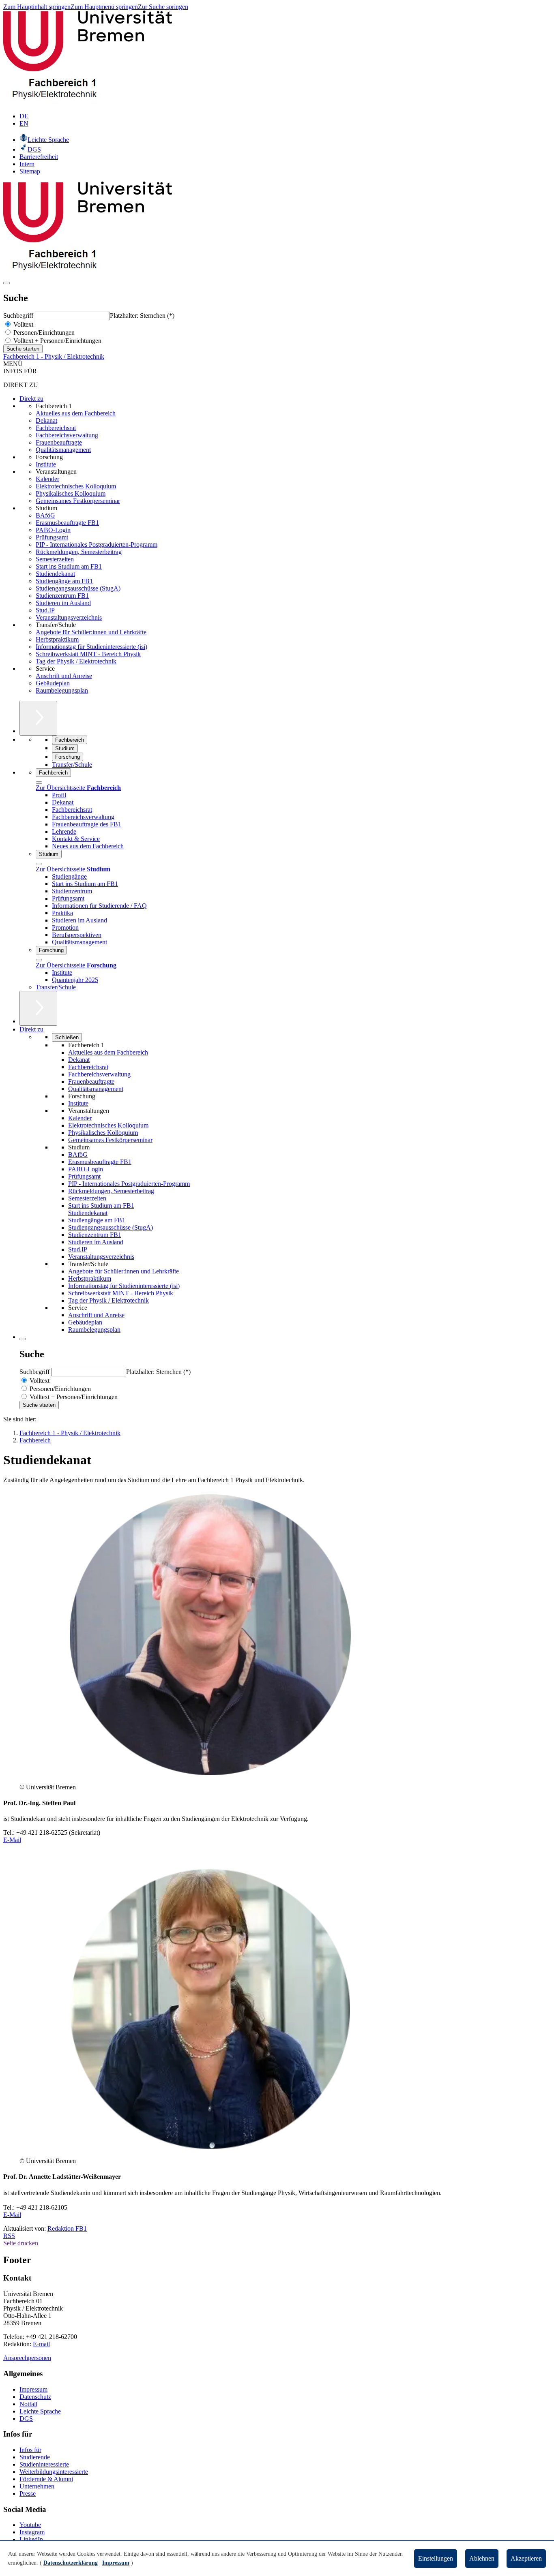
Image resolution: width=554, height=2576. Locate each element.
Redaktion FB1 (67, 2228)
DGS (26, 2419)
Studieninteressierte (44, 2464)
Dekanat (46, 420)
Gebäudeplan (53, 683)
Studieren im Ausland (63, 603)
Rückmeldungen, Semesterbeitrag (79, 552)
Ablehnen (482, 2558)
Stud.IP (45, 610)
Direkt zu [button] (31, 1029)
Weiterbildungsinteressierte (54, 2472)
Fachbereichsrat (56, 428)
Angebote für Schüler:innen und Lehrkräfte (91, 632)
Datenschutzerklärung (71, 2563)
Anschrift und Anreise (64, 676)
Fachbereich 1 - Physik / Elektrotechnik (54, 356)
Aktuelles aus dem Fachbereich (76, 413)
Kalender (47, 479)
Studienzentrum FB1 (62, 596)
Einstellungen (436, 2558)
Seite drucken (21, 2243)
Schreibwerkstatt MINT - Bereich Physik (88, 654)
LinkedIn (31, 2539)
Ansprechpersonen (27, 2358)
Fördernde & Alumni (46, 2479)
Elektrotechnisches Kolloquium (76, 486)
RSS (9, 2236)
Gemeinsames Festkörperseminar (78, 501)
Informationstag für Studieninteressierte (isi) (91, 647)
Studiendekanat (55, 574)
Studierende (35, 2457)
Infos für (30, 2450)
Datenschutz (35, 2397)
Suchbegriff (19, 316)
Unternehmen (37, 2486)
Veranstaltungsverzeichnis (69, 617)
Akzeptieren (526, 2558)
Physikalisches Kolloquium (71, 493)
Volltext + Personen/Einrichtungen (57, 341)
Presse (28, 2494)
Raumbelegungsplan (62, 690)
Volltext (23, 324)
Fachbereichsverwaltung (67, 435)
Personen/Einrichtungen (43, 333)
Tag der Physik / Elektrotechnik (76, 661)
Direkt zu (31, 399)
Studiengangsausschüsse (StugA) (78, 588)
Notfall (28, 2404)
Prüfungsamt (52, 537)
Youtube (30, 2525)
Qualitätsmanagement (63, 450)
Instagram (32, 2532)
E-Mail (12, 1840)
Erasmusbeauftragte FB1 (67, 523)
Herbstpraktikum (57, 639)
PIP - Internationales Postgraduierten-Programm (97, 545)
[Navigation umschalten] (6, 283)
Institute (46, 464)
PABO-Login (53, 530)
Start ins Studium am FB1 (69, 566)
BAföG (45, 515)
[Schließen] (39, 783)
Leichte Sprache (40, 2411)
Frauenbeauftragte (59, 442)
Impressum (33, 2389)
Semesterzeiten (55, 559)
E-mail (41, 2344)
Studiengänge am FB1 (64, 581)
